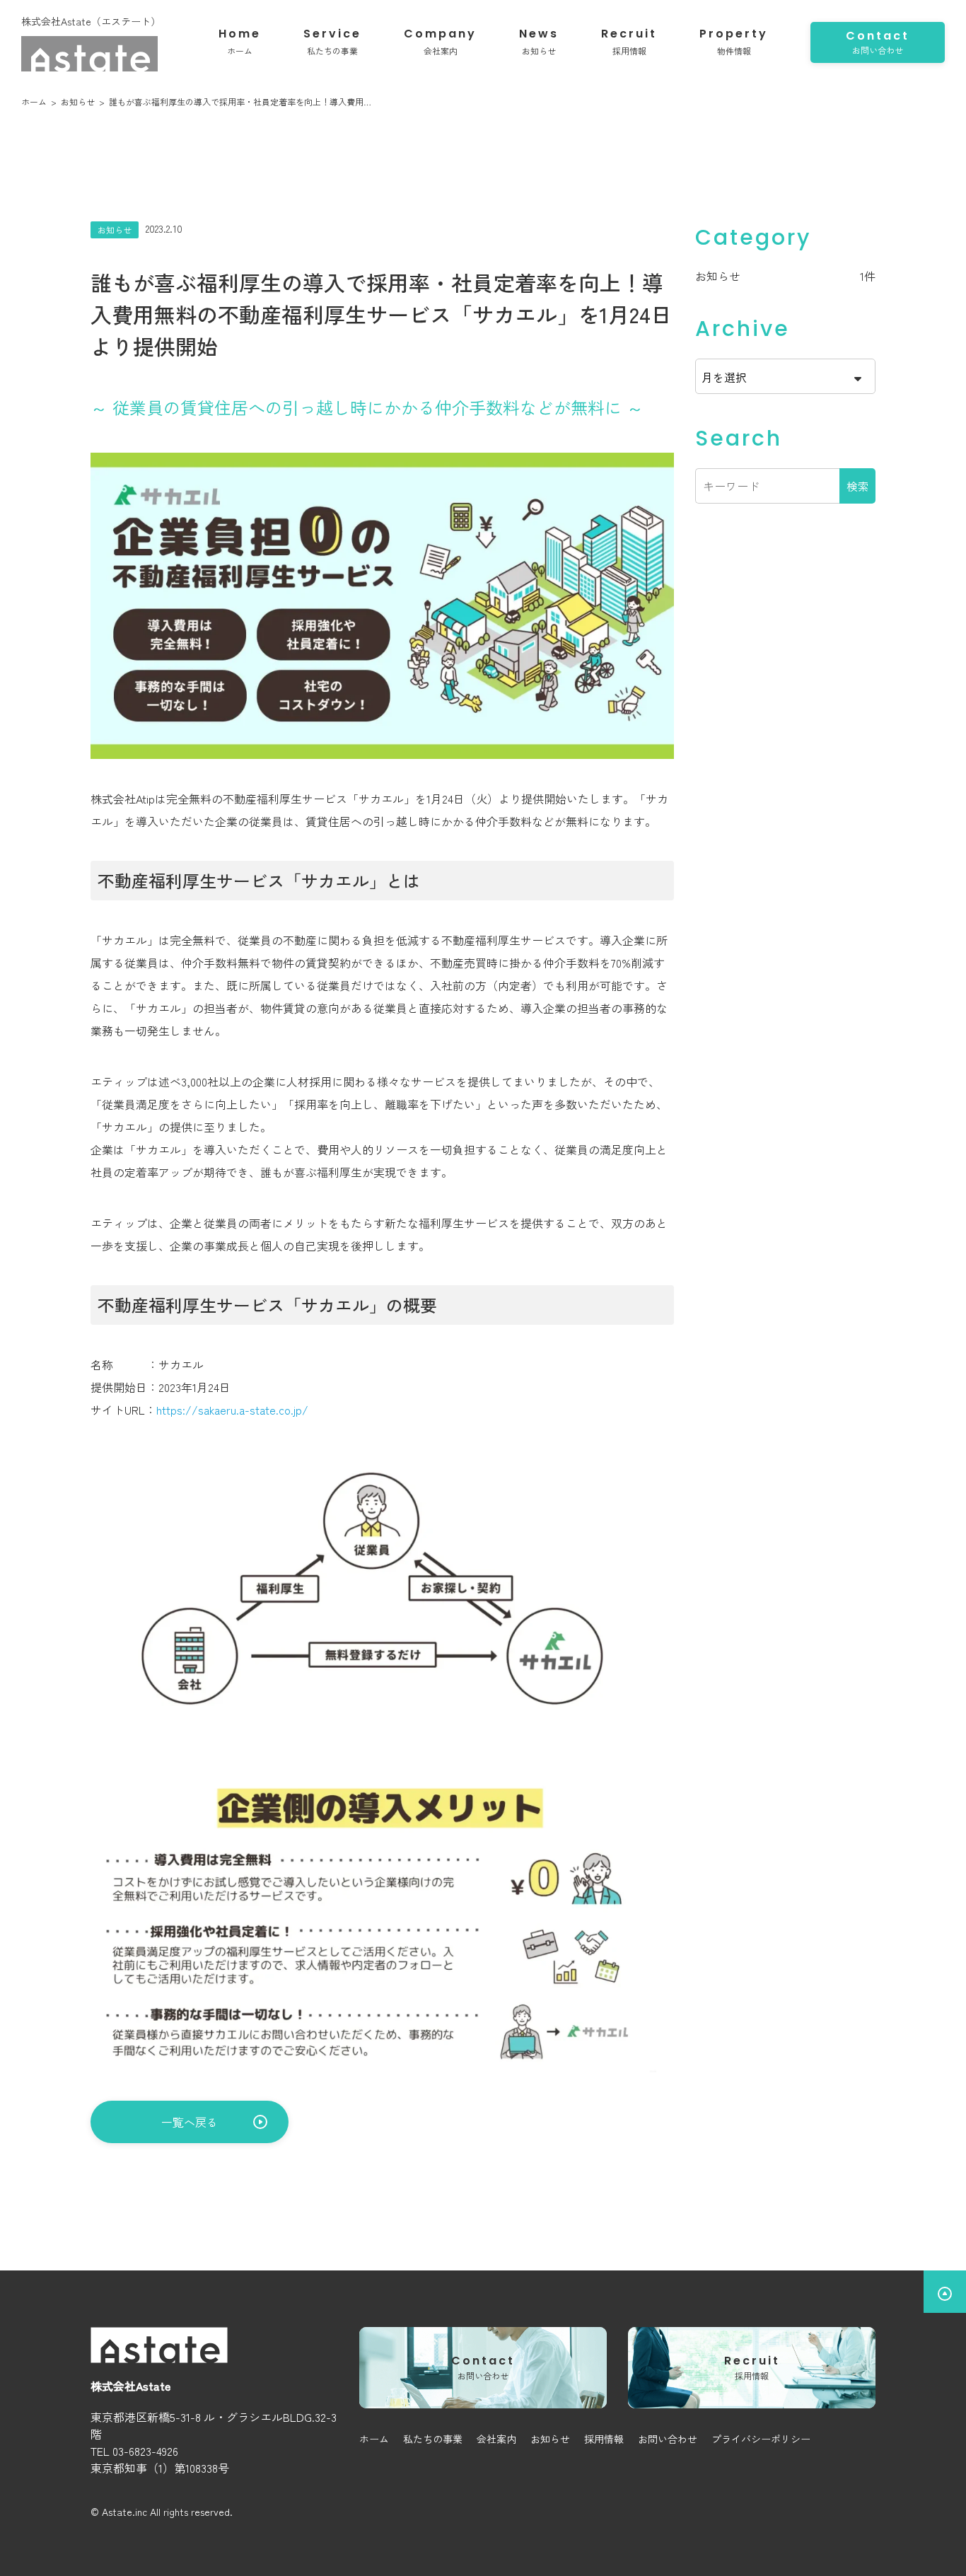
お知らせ (718, 276)
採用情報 (604, 2439)
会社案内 (496, 2439)
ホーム (374, 2439)
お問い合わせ (668, 2439)
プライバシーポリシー (761, 2439)
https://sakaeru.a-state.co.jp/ (232, 1410)
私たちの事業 (433, 2439)
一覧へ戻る (190, 2122)
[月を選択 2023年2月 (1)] (785, 376)
